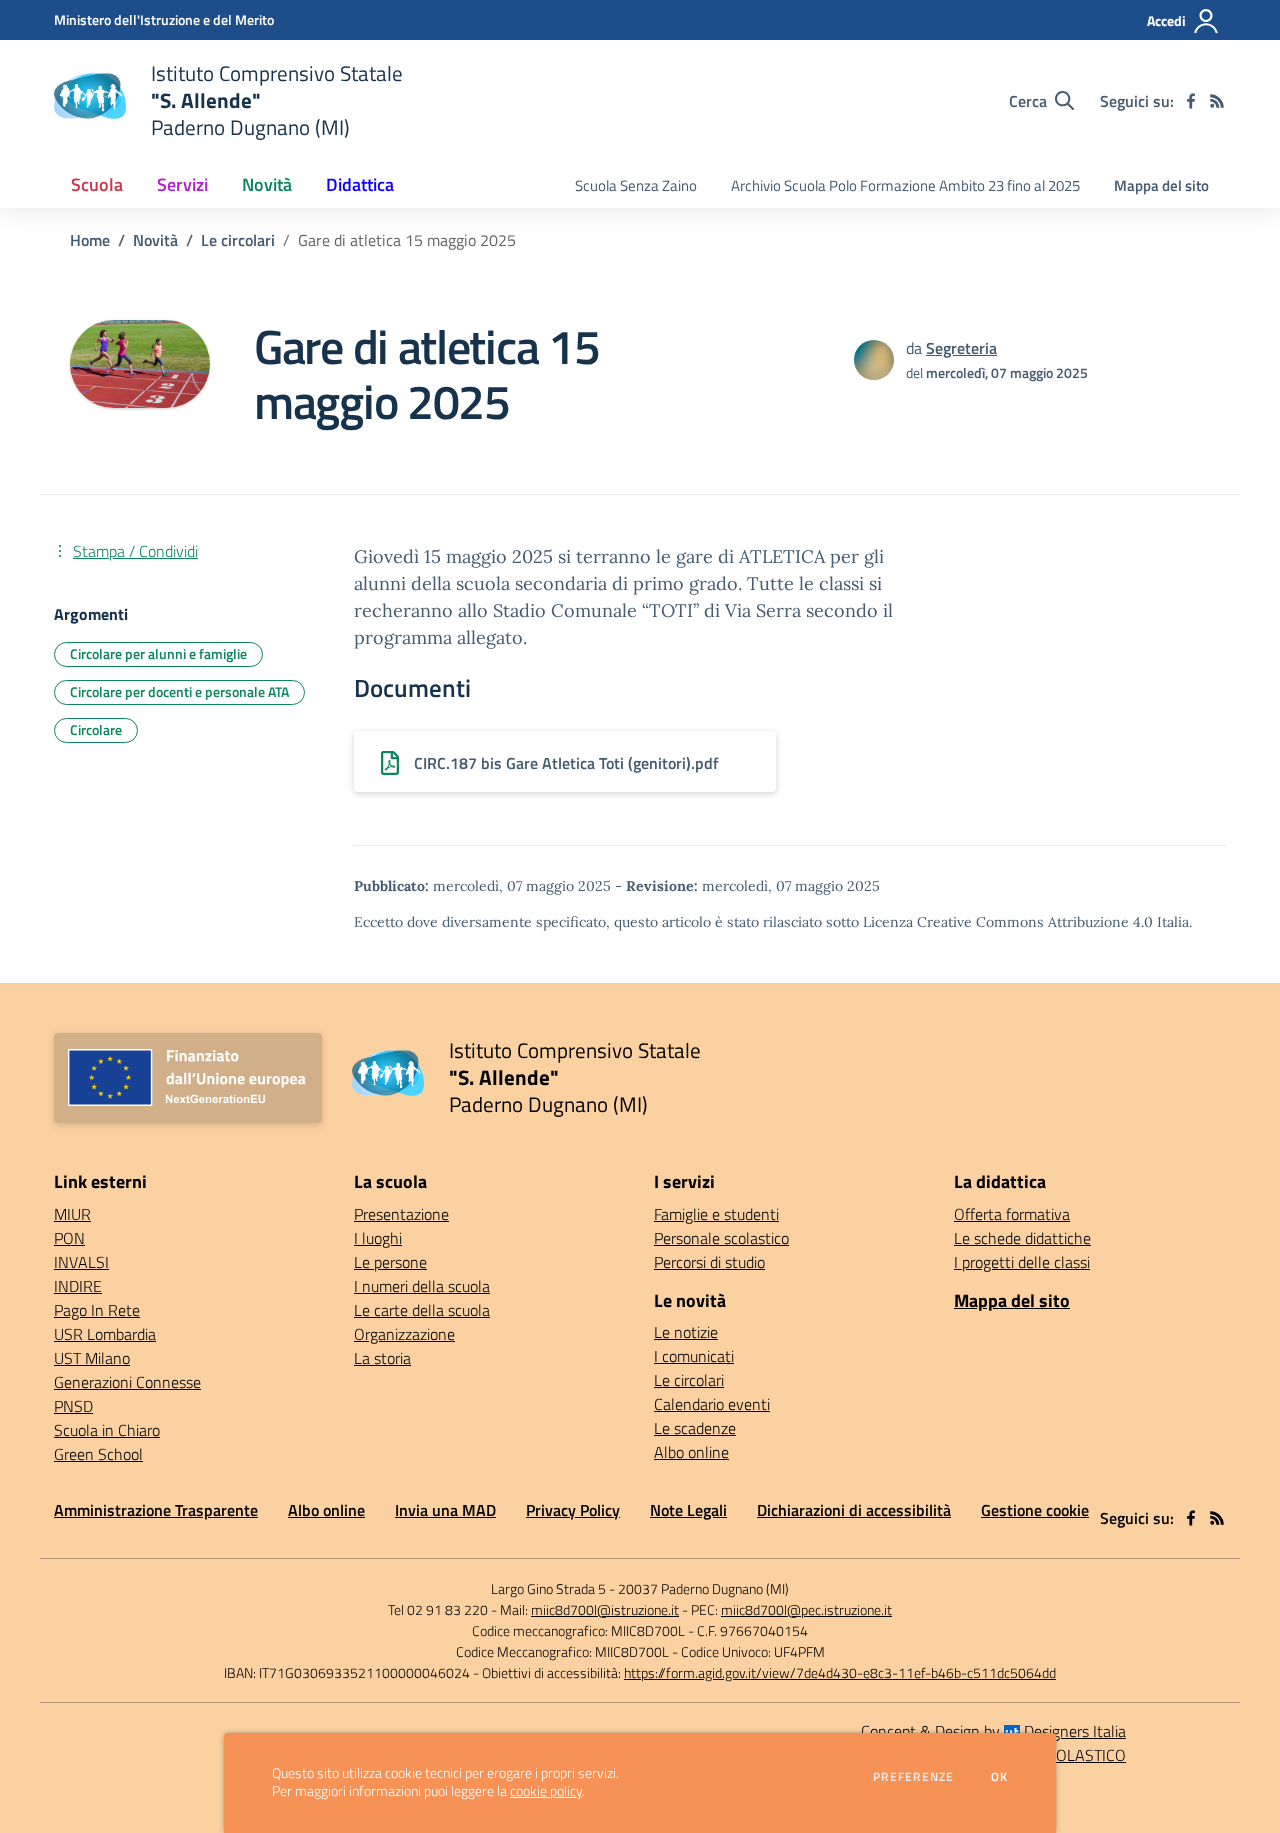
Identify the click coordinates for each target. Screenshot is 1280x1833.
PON (69, 1238)
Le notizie (686, 1332)
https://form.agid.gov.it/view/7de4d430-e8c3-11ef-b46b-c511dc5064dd (840, 1672)
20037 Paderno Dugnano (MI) (703, 1588)
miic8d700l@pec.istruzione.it (806, 1609)
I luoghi (378, 1238)
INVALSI (81, 1262)
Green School (98, 1454)
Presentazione (401, 1214)
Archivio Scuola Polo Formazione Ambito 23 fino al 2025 (905, 185)
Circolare (96, 729)
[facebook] (1191, 101)
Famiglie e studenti (716, 1214)
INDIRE (78, 1286)
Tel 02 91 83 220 (438, 1609)
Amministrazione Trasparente (156, 1510)
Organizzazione (404, 1334)
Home (90, 240)
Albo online (691, 1452)
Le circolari (238, 240)
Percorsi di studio (709, 1262)
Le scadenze (695, 1428)
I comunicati (694, 1356)
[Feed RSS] (1217, 101)
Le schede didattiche (1022, 1238)
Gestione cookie (1035, 1510)
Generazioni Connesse (127, 1382)
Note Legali (688, 1510)
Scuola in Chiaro (107, 1430)
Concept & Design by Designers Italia (993, 1731)
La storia (382, 1358)
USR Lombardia (105, 1334)
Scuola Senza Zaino (636, 185)
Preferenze (913, 1777)
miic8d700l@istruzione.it (605, 1609)
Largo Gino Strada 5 (548, 1588)
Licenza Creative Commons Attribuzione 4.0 (1008, 922)
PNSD (73, 1406)
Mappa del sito (1161, 185)
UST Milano (92, 1358)
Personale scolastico (721, 1238)
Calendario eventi (712, 1404)
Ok (1000, 1777)
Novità (155, 240)
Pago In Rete (97, 1310)
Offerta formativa (1012, 1214)
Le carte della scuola (422, 1310)
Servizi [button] (182, 184)
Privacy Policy (573, 1510)
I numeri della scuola (422, 1286)
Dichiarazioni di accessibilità (854, 1510)
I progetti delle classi (1022, 1262)
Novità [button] (267, 184)
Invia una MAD (445, 1510)
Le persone (390, 1262)
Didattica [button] (360, 184)
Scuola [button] (97, 184)
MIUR (72, 1214)
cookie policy (546, 1791)
